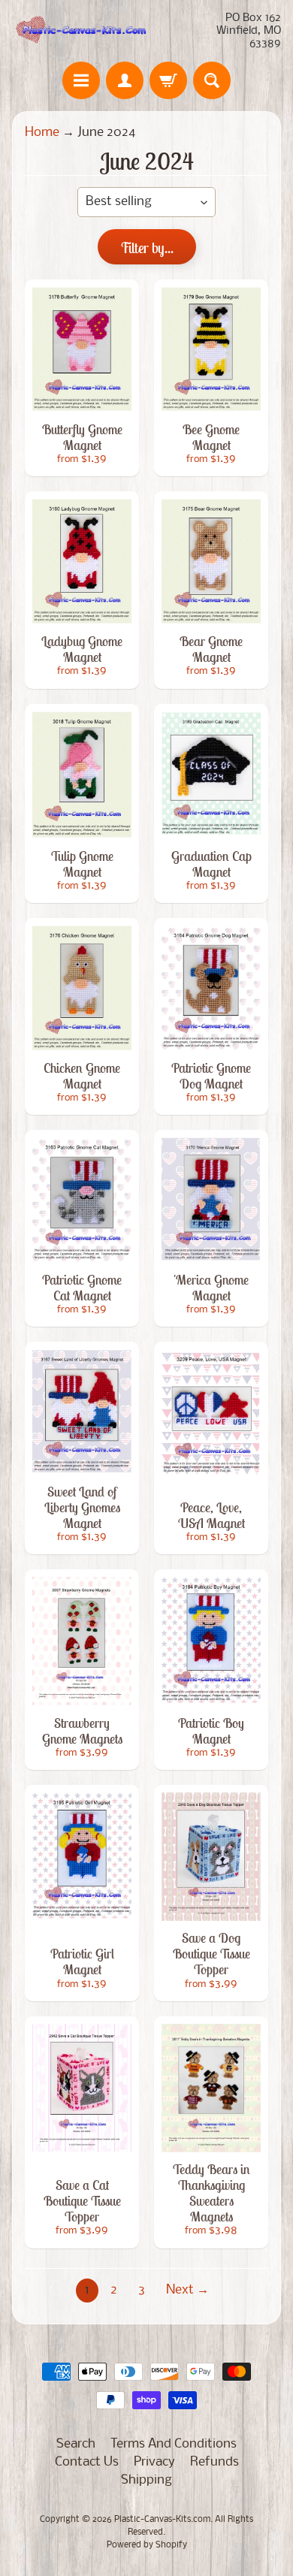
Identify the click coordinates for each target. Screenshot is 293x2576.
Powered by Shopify (147, 2545)
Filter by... (147, 248)
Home (42, 133)
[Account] (125, 80)
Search (76, 2444)
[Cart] (168, 80)
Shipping (146, 2480)
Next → (187, 2290)
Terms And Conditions (174, 2444)
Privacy (154, 2462)
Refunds (214, 2462)
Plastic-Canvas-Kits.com (162, 2520)
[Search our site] (212, 80)
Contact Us (87, 2462)
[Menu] (81, 80)
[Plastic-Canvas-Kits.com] (79, 31)
